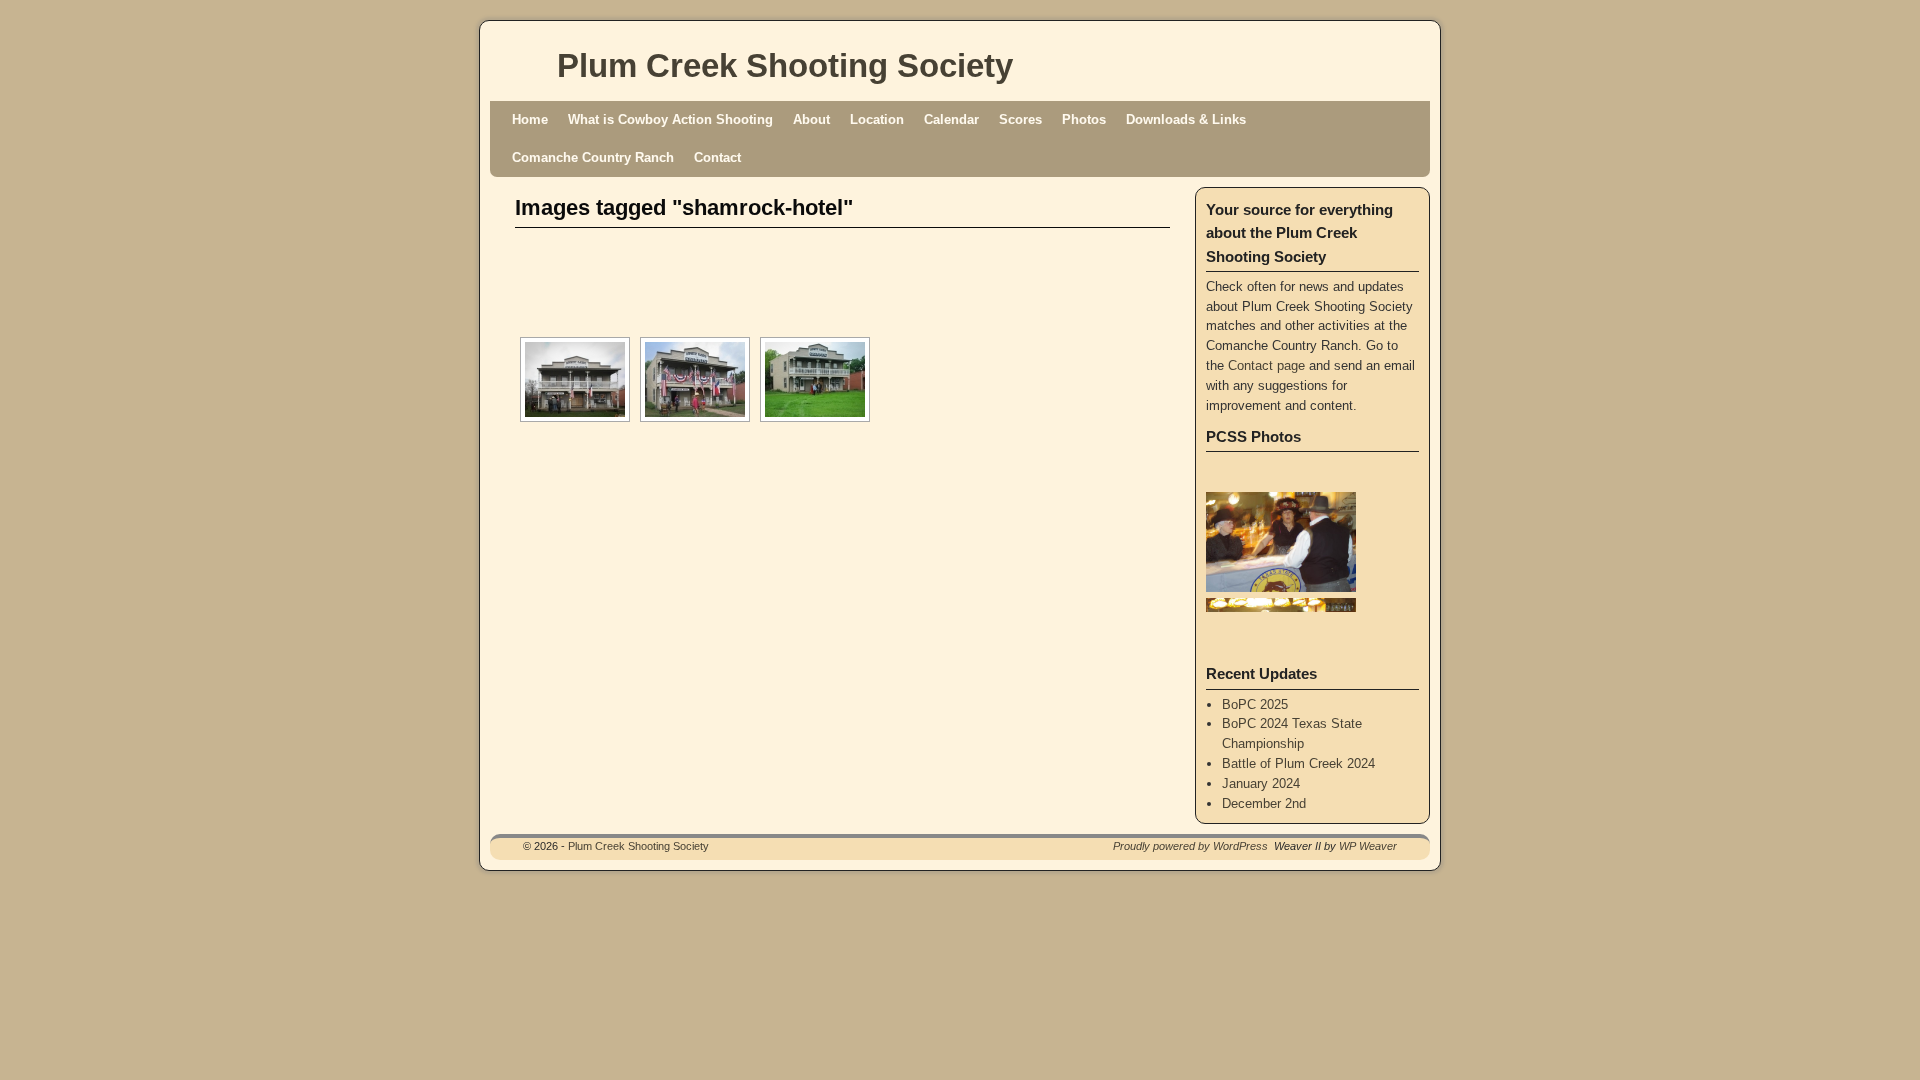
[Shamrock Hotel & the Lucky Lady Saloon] (575, 379)
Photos (1084, 119)
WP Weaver (1368, 846)
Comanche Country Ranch (593, 157)
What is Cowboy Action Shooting (670, 119)
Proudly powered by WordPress (1190, 846)
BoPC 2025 (1255, 704)
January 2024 (1261, 783)
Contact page (1266, 365)
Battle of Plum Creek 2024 (1298, 763)
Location (877, 119)
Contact (717, 157)
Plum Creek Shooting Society (785, 65)
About (811, 119)
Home (530, 119)
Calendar (951, 119)
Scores (1020, 119)
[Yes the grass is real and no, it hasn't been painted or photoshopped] (815, 379)
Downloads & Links (1186, 119)
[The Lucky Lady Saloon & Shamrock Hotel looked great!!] (695, 379)
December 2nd (1264, 803)
